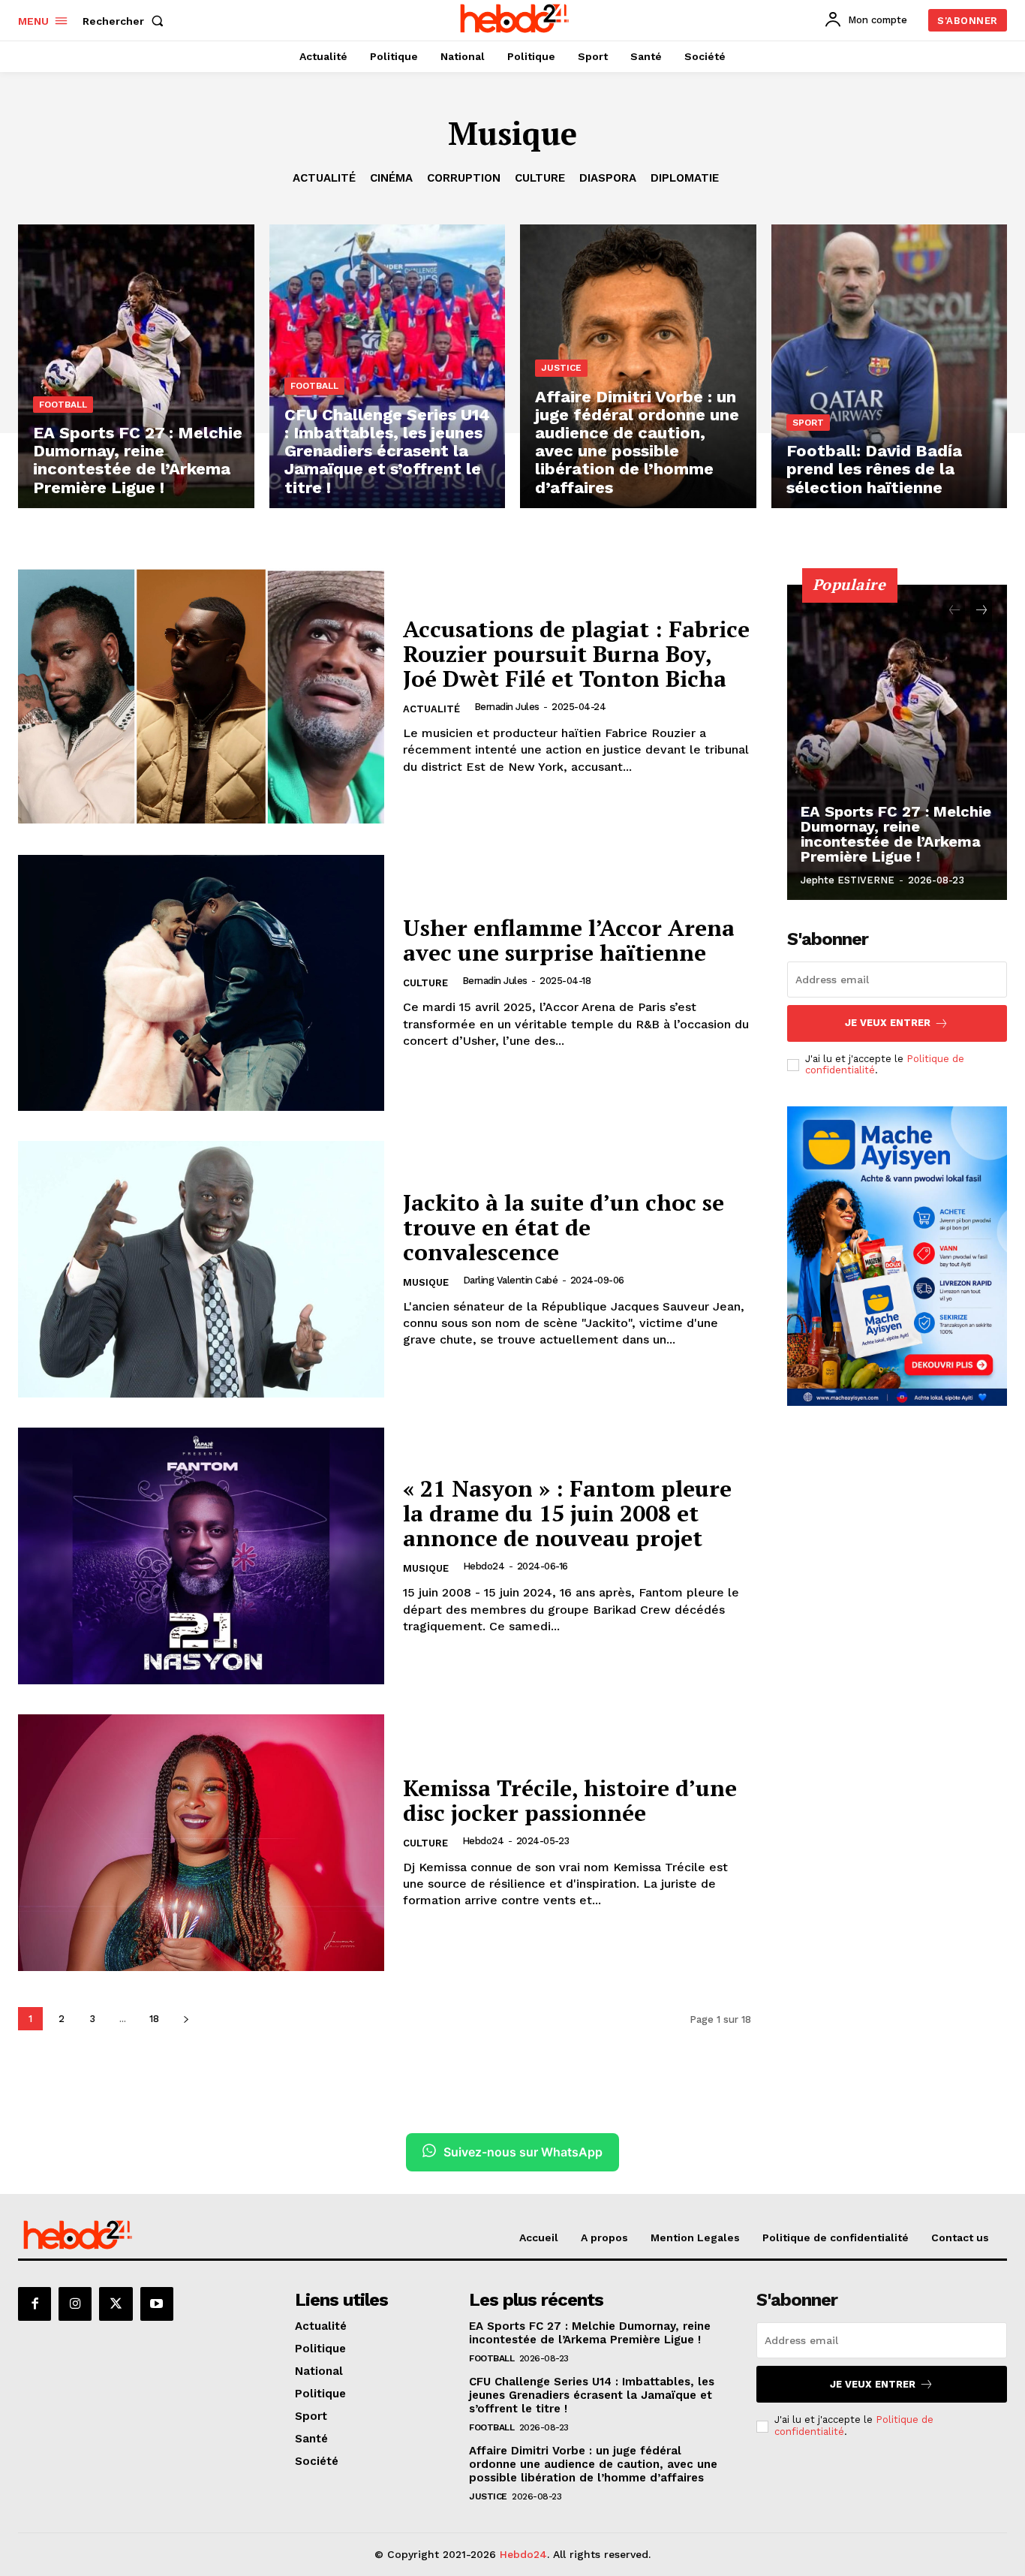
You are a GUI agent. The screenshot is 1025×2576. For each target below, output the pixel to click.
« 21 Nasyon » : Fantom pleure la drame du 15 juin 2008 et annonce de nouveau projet (567, 1513)
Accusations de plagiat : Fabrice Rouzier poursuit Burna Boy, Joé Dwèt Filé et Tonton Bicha (576, 654)
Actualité (324, 178)
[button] (126, 21)
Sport (808, 423)
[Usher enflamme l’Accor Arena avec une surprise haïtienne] (201, 983)
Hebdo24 (484, 1566)
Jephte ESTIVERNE (848, 880)
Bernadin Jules (507, 707)
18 (154, 2019)
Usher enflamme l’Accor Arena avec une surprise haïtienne (569, 940)
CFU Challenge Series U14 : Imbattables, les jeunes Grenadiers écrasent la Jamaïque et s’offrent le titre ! (592, 2395)
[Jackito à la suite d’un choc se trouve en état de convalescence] (201, 1269)
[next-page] (186, 2019)
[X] (116, 2304)
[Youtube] (157, 2304)
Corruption (464, 178)
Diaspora (608, 178)
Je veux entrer (888, 1023)
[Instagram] (75, 2304)
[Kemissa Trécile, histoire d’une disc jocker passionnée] (201, 1843)
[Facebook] (35, 2304)
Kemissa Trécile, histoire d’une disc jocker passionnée (570, 1800)
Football (63, 405)
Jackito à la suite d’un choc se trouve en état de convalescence (564, 1227)
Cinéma (391, 178)
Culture (540, 178)
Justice (561, 368)
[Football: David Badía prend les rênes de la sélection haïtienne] (890, 366)
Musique (426, 1282)
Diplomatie (685, 178)
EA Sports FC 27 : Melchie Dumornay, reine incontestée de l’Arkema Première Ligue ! (896, 834)
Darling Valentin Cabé (511, 1280)
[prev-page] (954, 611)
